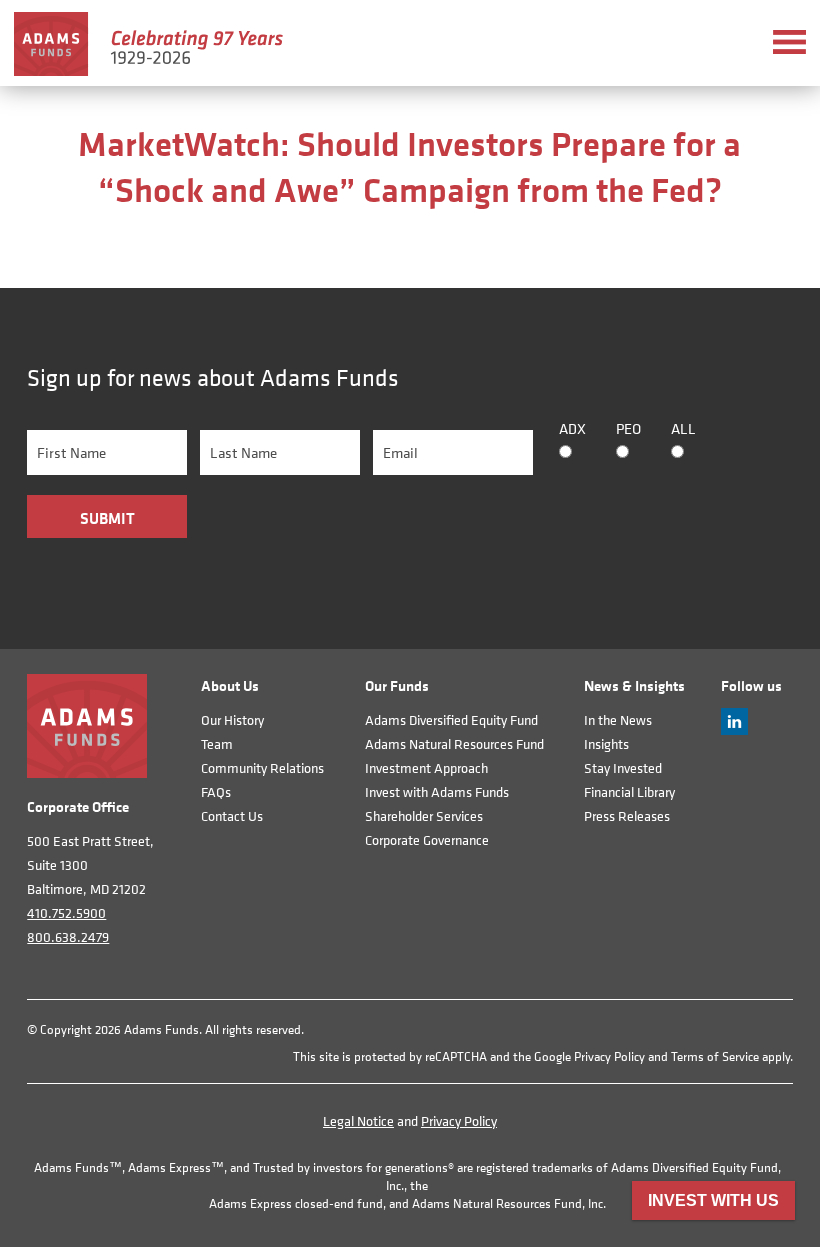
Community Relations (262, 767)
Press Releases (627, 815)
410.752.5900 (66, 912)
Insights (606, 743)
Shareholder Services (424, 815)
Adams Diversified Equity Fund (451, 719)
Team (217, 743)
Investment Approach (426, 767)
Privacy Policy (609, 1056)
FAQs (216, 791)
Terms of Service (715, 1056)
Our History (232, 719)
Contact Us (232, 815)
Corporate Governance (427, 839)
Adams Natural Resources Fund (454, 743)
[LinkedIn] (734, 729)
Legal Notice (358, 1120)
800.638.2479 (68, 936)
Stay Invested (623, 767)
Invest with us (713, 1200)
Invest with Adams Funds (437, 791)
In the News (618, 719)
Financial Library (629, 791)
